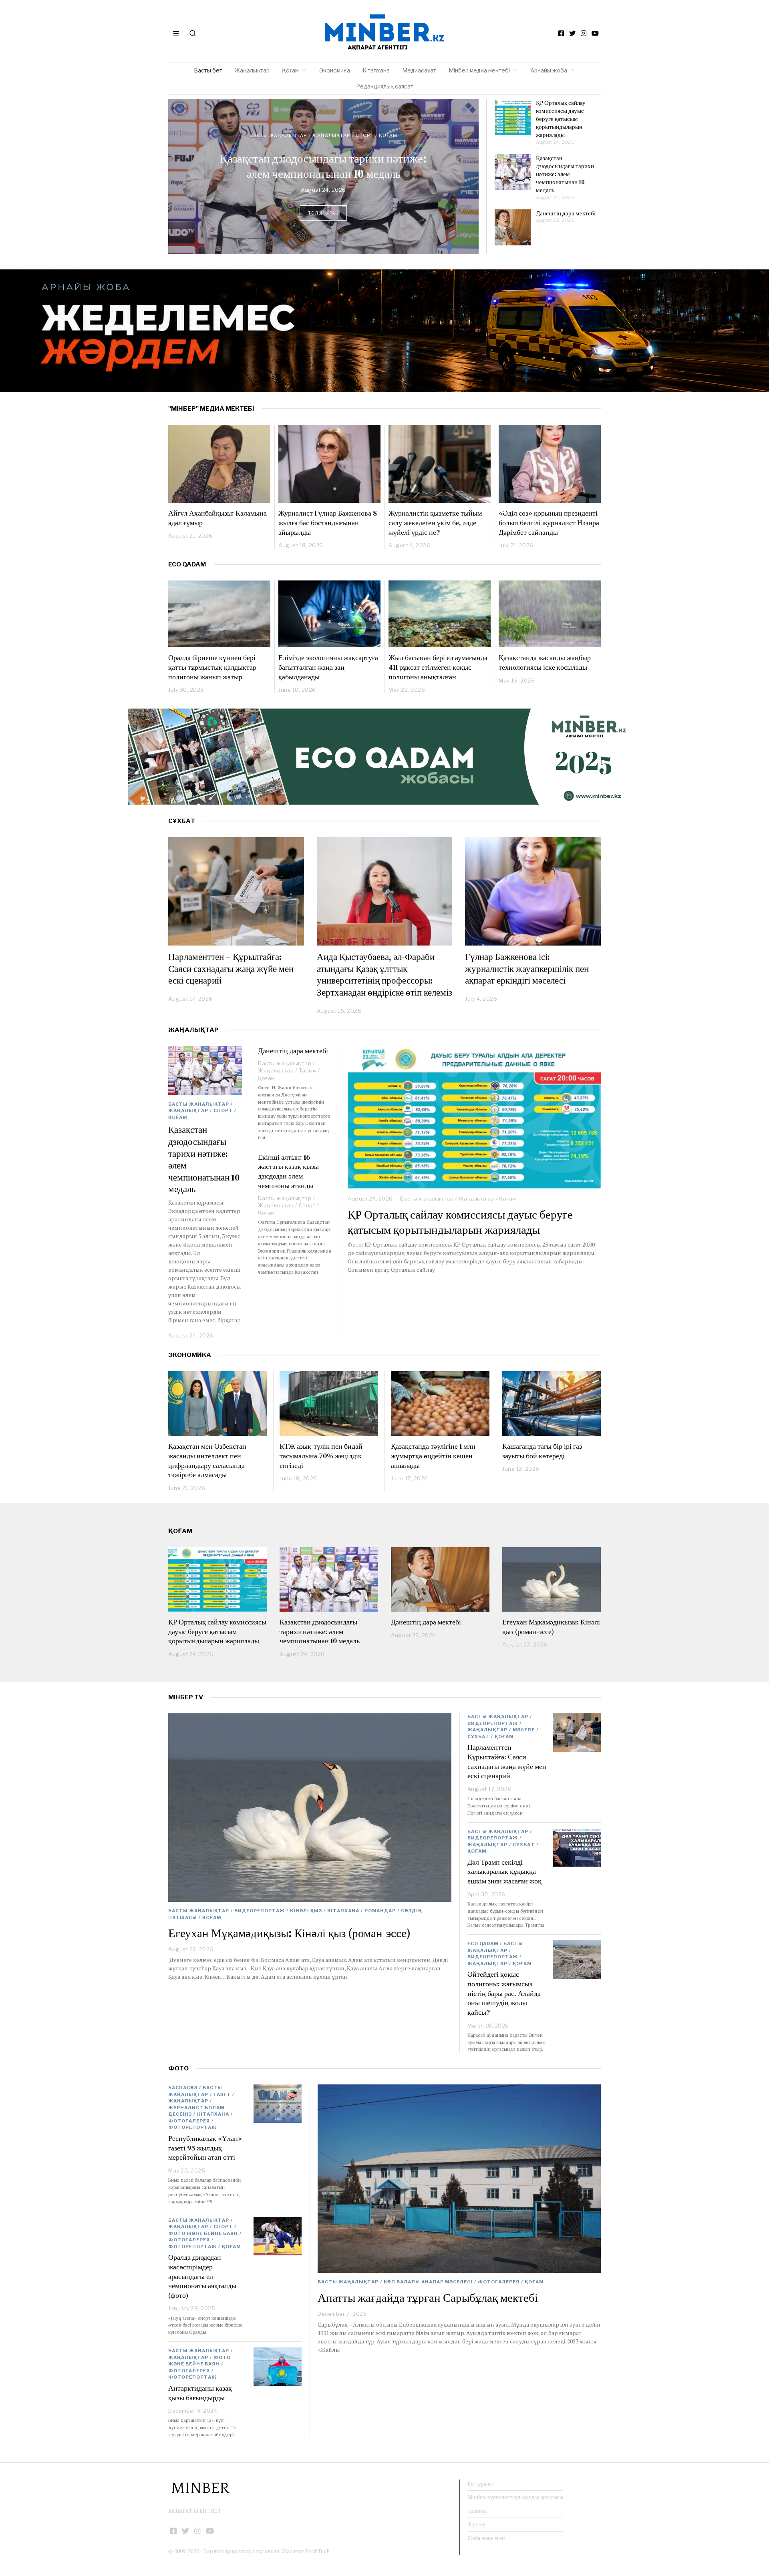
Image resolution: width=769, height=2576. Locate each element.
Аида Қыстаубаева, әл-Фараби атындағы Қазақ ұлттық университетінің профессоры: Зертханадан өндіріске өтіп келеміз (384, 975)
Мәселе (524, 1730)
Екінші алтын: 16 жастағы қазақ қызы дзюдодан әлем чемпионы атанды (288, 1171)
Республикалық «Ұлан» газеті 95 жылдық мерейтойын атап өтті (205, 2148)
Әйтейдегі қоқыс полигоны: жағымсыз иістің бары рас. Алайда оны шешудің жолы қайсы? (504, 1993)
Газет (222, 2094)
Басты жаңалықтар (278, 143)
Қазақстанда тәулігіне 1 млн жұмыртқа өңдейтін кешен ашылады (433, 1456)
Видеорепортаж (260, 1911)
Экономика (335, 70)
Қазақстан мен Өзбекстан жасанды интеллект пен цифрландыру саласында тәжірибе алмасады (207, 1460)
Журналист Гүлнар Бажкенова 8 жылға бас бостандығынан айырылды (328, 522)
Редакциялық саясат (385, 86)
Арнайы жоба (549, 70)
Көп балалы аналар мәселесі (428, 2282)
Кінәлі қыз (306, 1911)
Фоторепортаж (192, 2127)
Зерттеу (476, 2524)
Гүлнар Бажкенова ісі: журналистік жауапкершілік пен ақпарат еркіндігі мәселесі (527, 969)
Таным (364, 143)
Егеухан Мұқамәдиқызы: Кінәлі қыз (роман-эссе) (551, 1627)
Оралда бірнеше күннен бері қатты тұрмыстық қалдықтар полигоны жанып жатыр (212, 667)
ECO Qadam (187, 564)
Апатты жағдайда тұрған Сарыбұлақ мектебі (428, 2298)
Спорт (223, 1110)
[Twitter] (572, 33)
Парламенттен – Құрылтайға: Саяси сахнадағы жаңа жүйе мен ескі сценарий (231, 969)
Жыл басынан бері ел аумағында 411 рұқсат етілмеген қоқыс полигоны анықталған (438, 667)
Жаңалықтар (252, 70)
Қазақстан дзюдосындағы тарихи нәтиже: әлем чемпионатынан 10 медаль (565, 174)
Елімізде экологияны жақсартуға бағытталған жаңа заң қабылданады (328, 667)
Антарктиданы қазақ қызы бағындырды (200, 2393)
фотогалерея (499, 2282)
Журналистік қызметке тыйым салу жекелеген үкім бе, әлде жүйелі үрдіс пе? (435, 522)
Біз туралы (480, 2484)
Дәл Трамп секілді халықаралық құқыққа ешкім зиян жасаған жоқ (504, 1871)
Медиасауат (419, 70)
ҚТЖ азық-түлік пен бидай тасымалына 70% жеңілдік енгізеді (321, 1456)
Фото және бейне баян (203, 2233)
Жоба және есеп (486, 2538)
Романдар (380, 1911)
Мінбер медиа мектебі (479, 70)
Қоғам (290, 70)
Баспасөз (183, 2088)
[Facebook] (561, 33)
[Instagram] (584, 33)
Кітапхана (376, 70)
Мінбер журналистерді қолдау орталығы (515, 2497)
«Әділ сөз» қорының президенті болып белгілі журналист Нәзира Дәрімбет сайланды (549, 522)
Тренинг (478, 2511)
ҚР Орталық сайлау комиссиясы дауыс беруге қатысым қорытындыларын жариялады (561, 119)
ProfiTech (317, 2551)
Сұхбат (478, 1737)
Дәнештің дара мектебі (323, 166)
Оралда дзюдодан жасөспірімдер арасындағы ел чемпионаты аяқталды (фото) (202, 2276)
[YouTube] (595, 33)
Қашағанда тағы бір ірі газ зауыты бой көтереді (542, 1451)
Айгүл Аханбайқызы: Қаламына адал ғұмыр (217, 518)
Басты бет (208, 70)
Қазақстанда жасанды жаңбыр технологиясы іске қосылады (545, 662)
